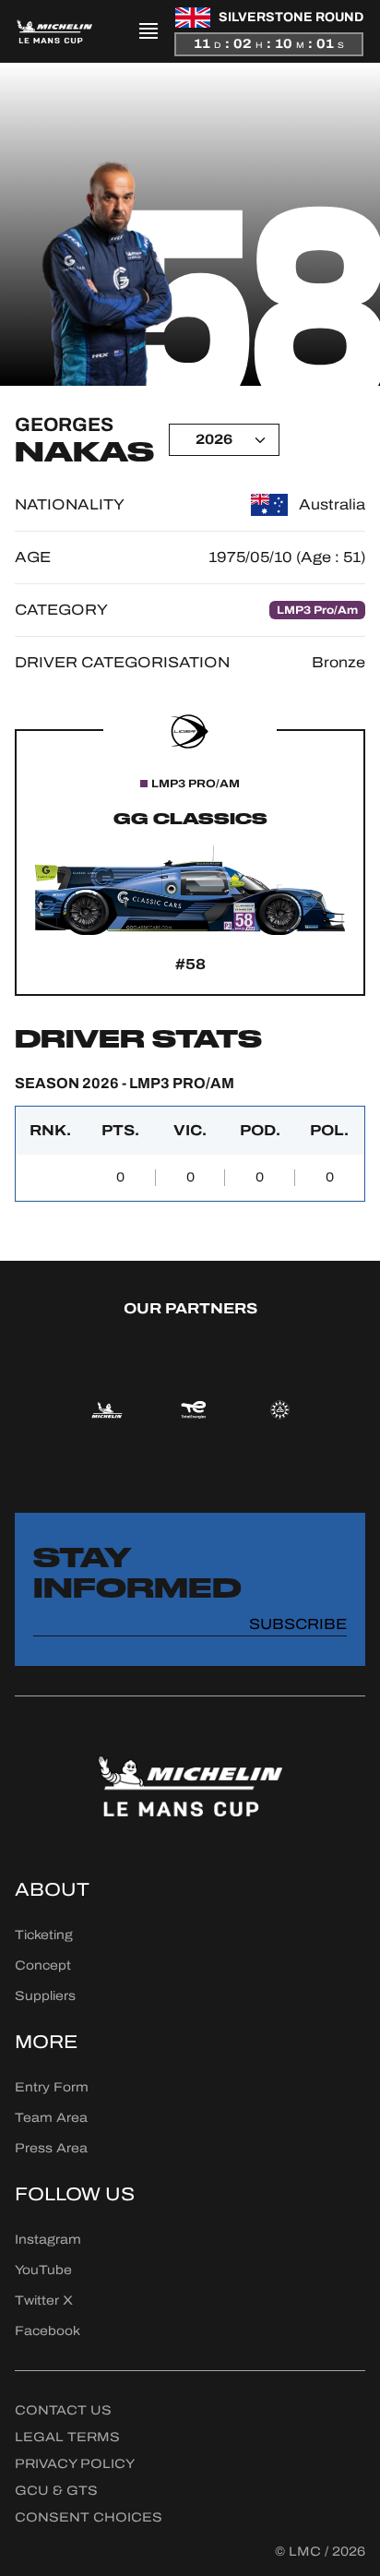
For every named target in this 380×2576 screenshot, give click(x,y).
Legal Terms (67, 2437)
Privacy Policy (75, 2464)
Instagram (48, 2240)
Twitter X (44, 2300)
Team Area (51, 2118)
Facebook (47, 2331)
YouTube (43, 2270)
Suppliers (45, 1996)
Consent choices (89, 2517)
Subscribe (298, 1624)
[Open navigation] (148, 31)
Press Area (51, 2148)
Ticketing (44, 1935)
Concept (43, 1965)
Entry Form (52, 2087)
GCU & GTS (56, 2491)
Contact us (63, 2410)
